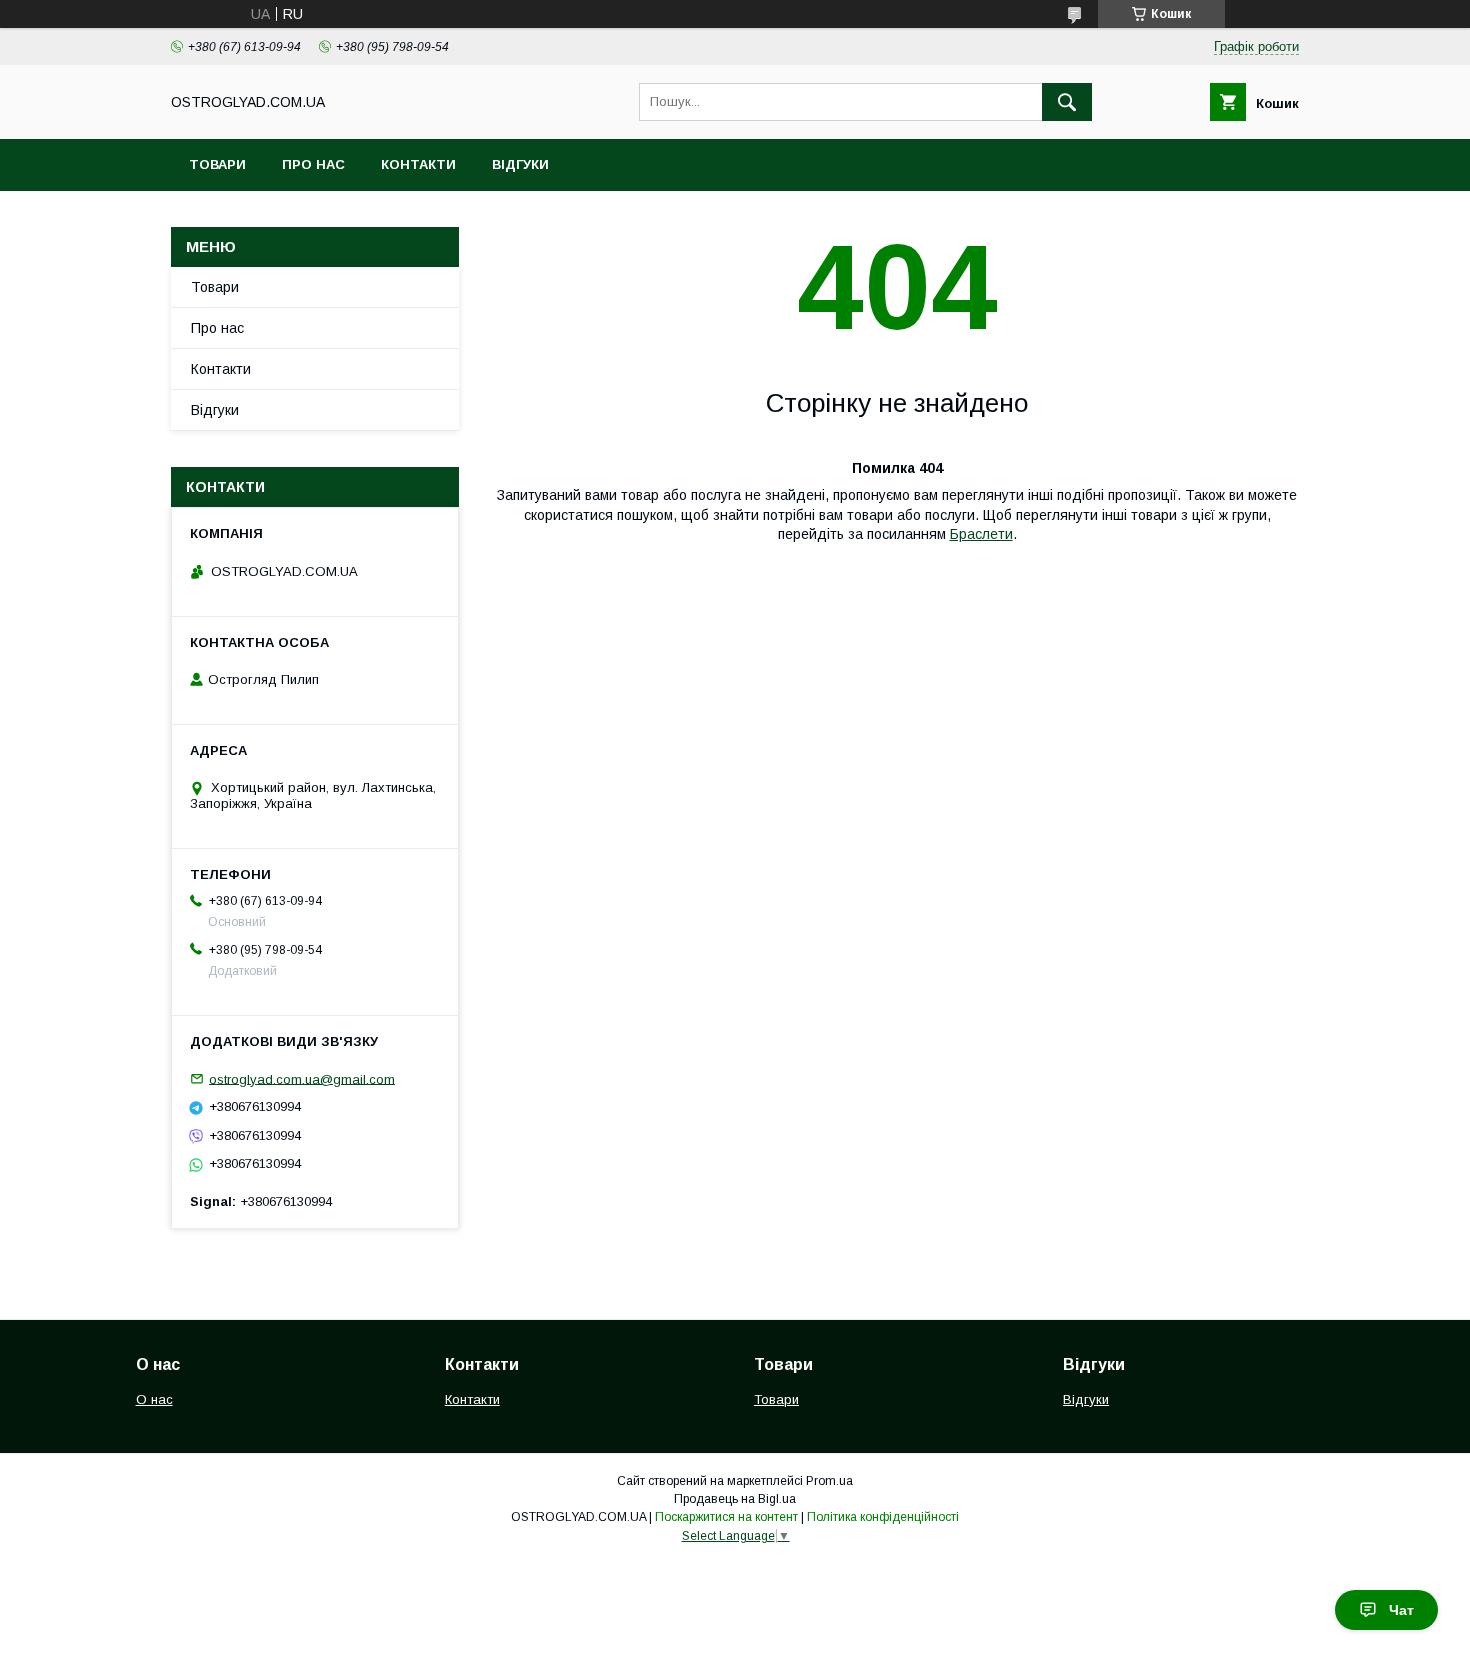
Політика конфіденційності (883, 1517)
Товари (217, 164)
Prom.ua (829, 1481)
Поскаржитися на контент (726, 1517)
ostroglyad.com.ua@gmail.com (302, 1078)
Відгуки (520, 164)
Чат (1401, 1610)
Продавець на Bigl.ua (735, 1499)
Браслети (981, 534)
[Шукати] (1067, 102)
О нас (154, 1399)
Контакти (418, 164)
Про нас (313, 164)
